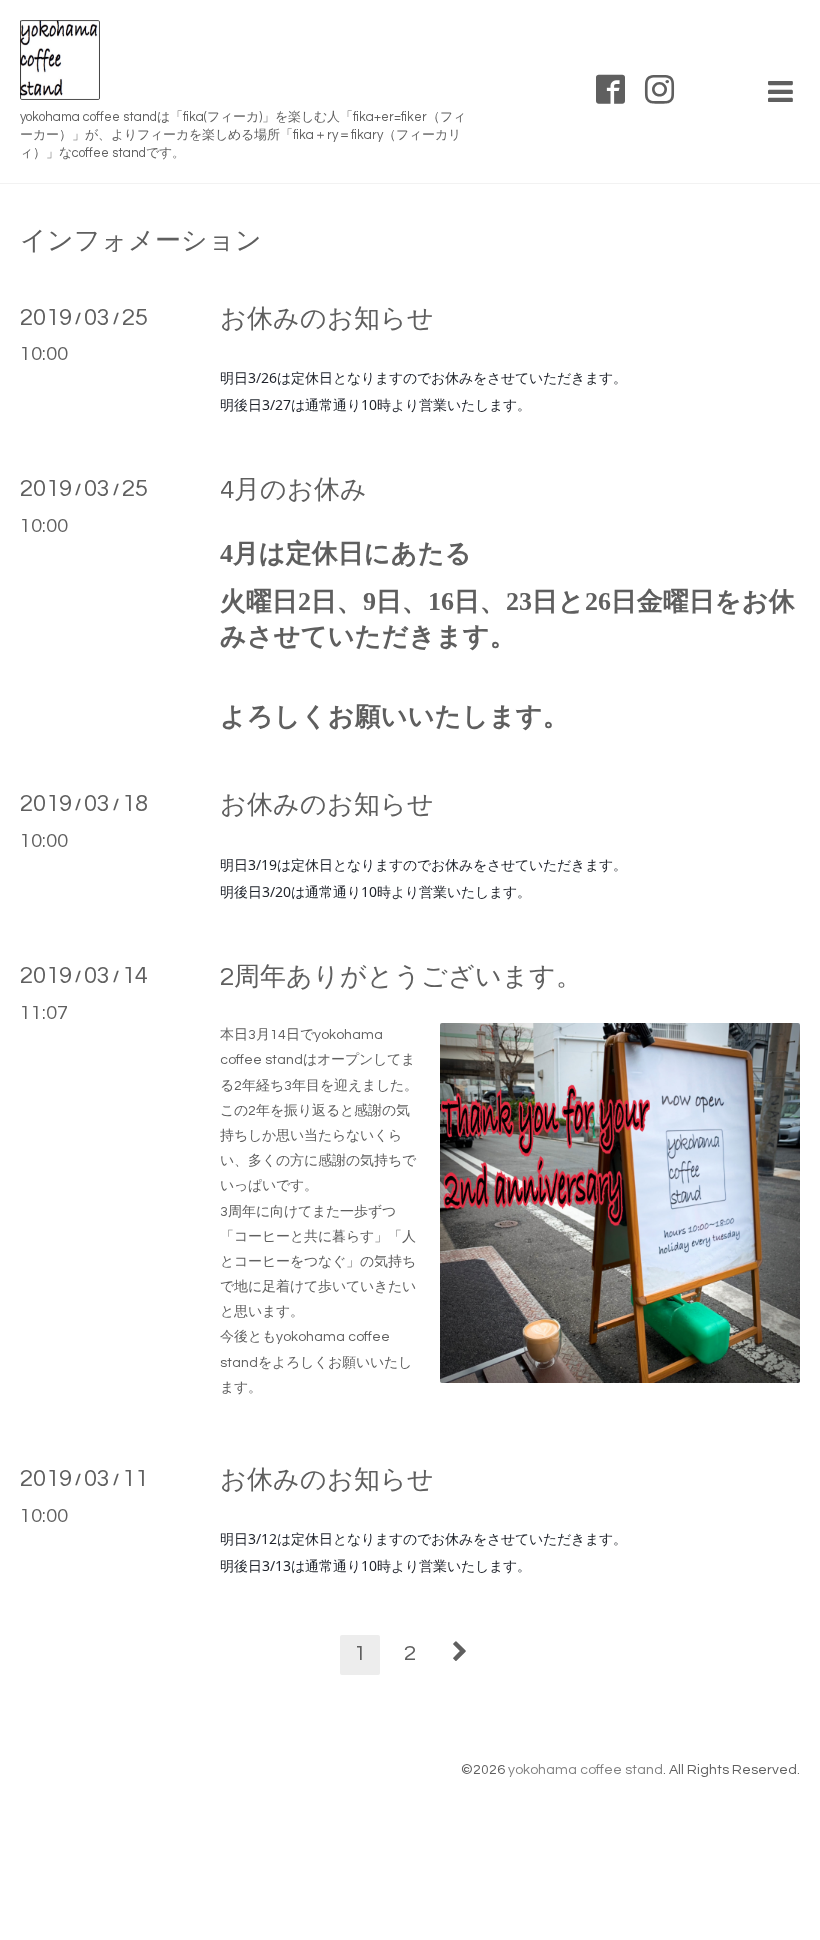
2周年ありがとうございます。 (401, 977)
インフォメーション (141, 241)
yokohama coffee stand (585, 1770)
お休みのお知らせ (327, 319)
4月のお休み (293, 490)
